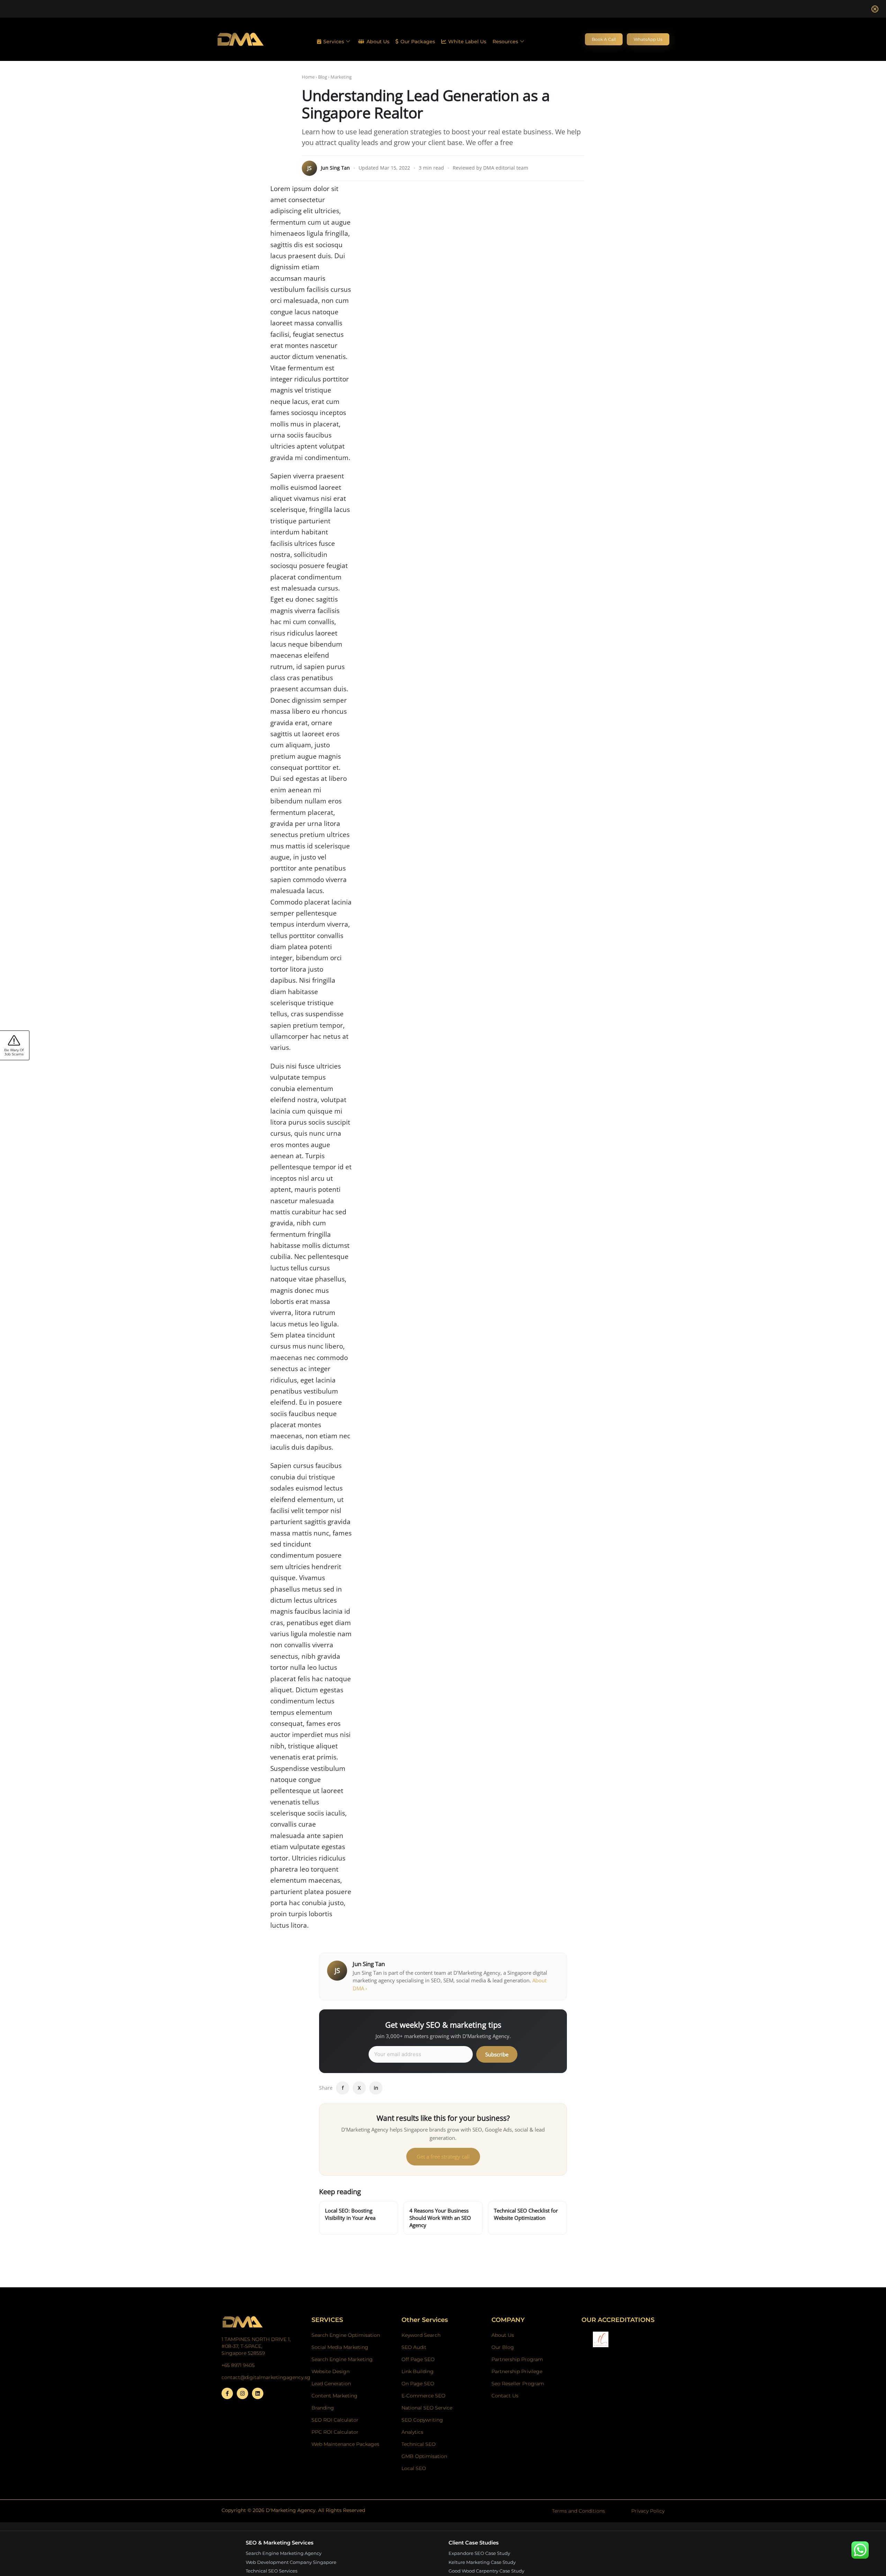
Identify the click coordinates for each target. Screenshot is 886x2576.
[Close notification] (875, 9)
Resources (505, 42)
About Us (378, 42)
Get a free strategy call (443, 2156)
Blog (323, 77)
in (376, 2088)
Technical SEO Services (272, 2571)
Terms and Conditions (578, 2511)
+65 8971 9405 (443, 9)
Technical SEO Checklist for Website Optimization (526, 2214)
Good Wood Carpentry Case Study (486, 2571)
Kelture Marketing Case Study (482, 2562)
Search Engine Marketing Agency (284, 2553)
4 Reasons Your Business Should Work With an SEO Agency (440, 2218)
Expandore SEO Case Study (479, 2553)
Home (308, 77)
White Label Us (467, 42)
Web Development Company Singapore (291, 2562)
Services (334, 42)
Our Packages (418, 42)
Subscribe (497, 2054)
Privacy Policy (648, 2511)
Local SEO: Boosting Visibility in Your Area (350, 2214)
